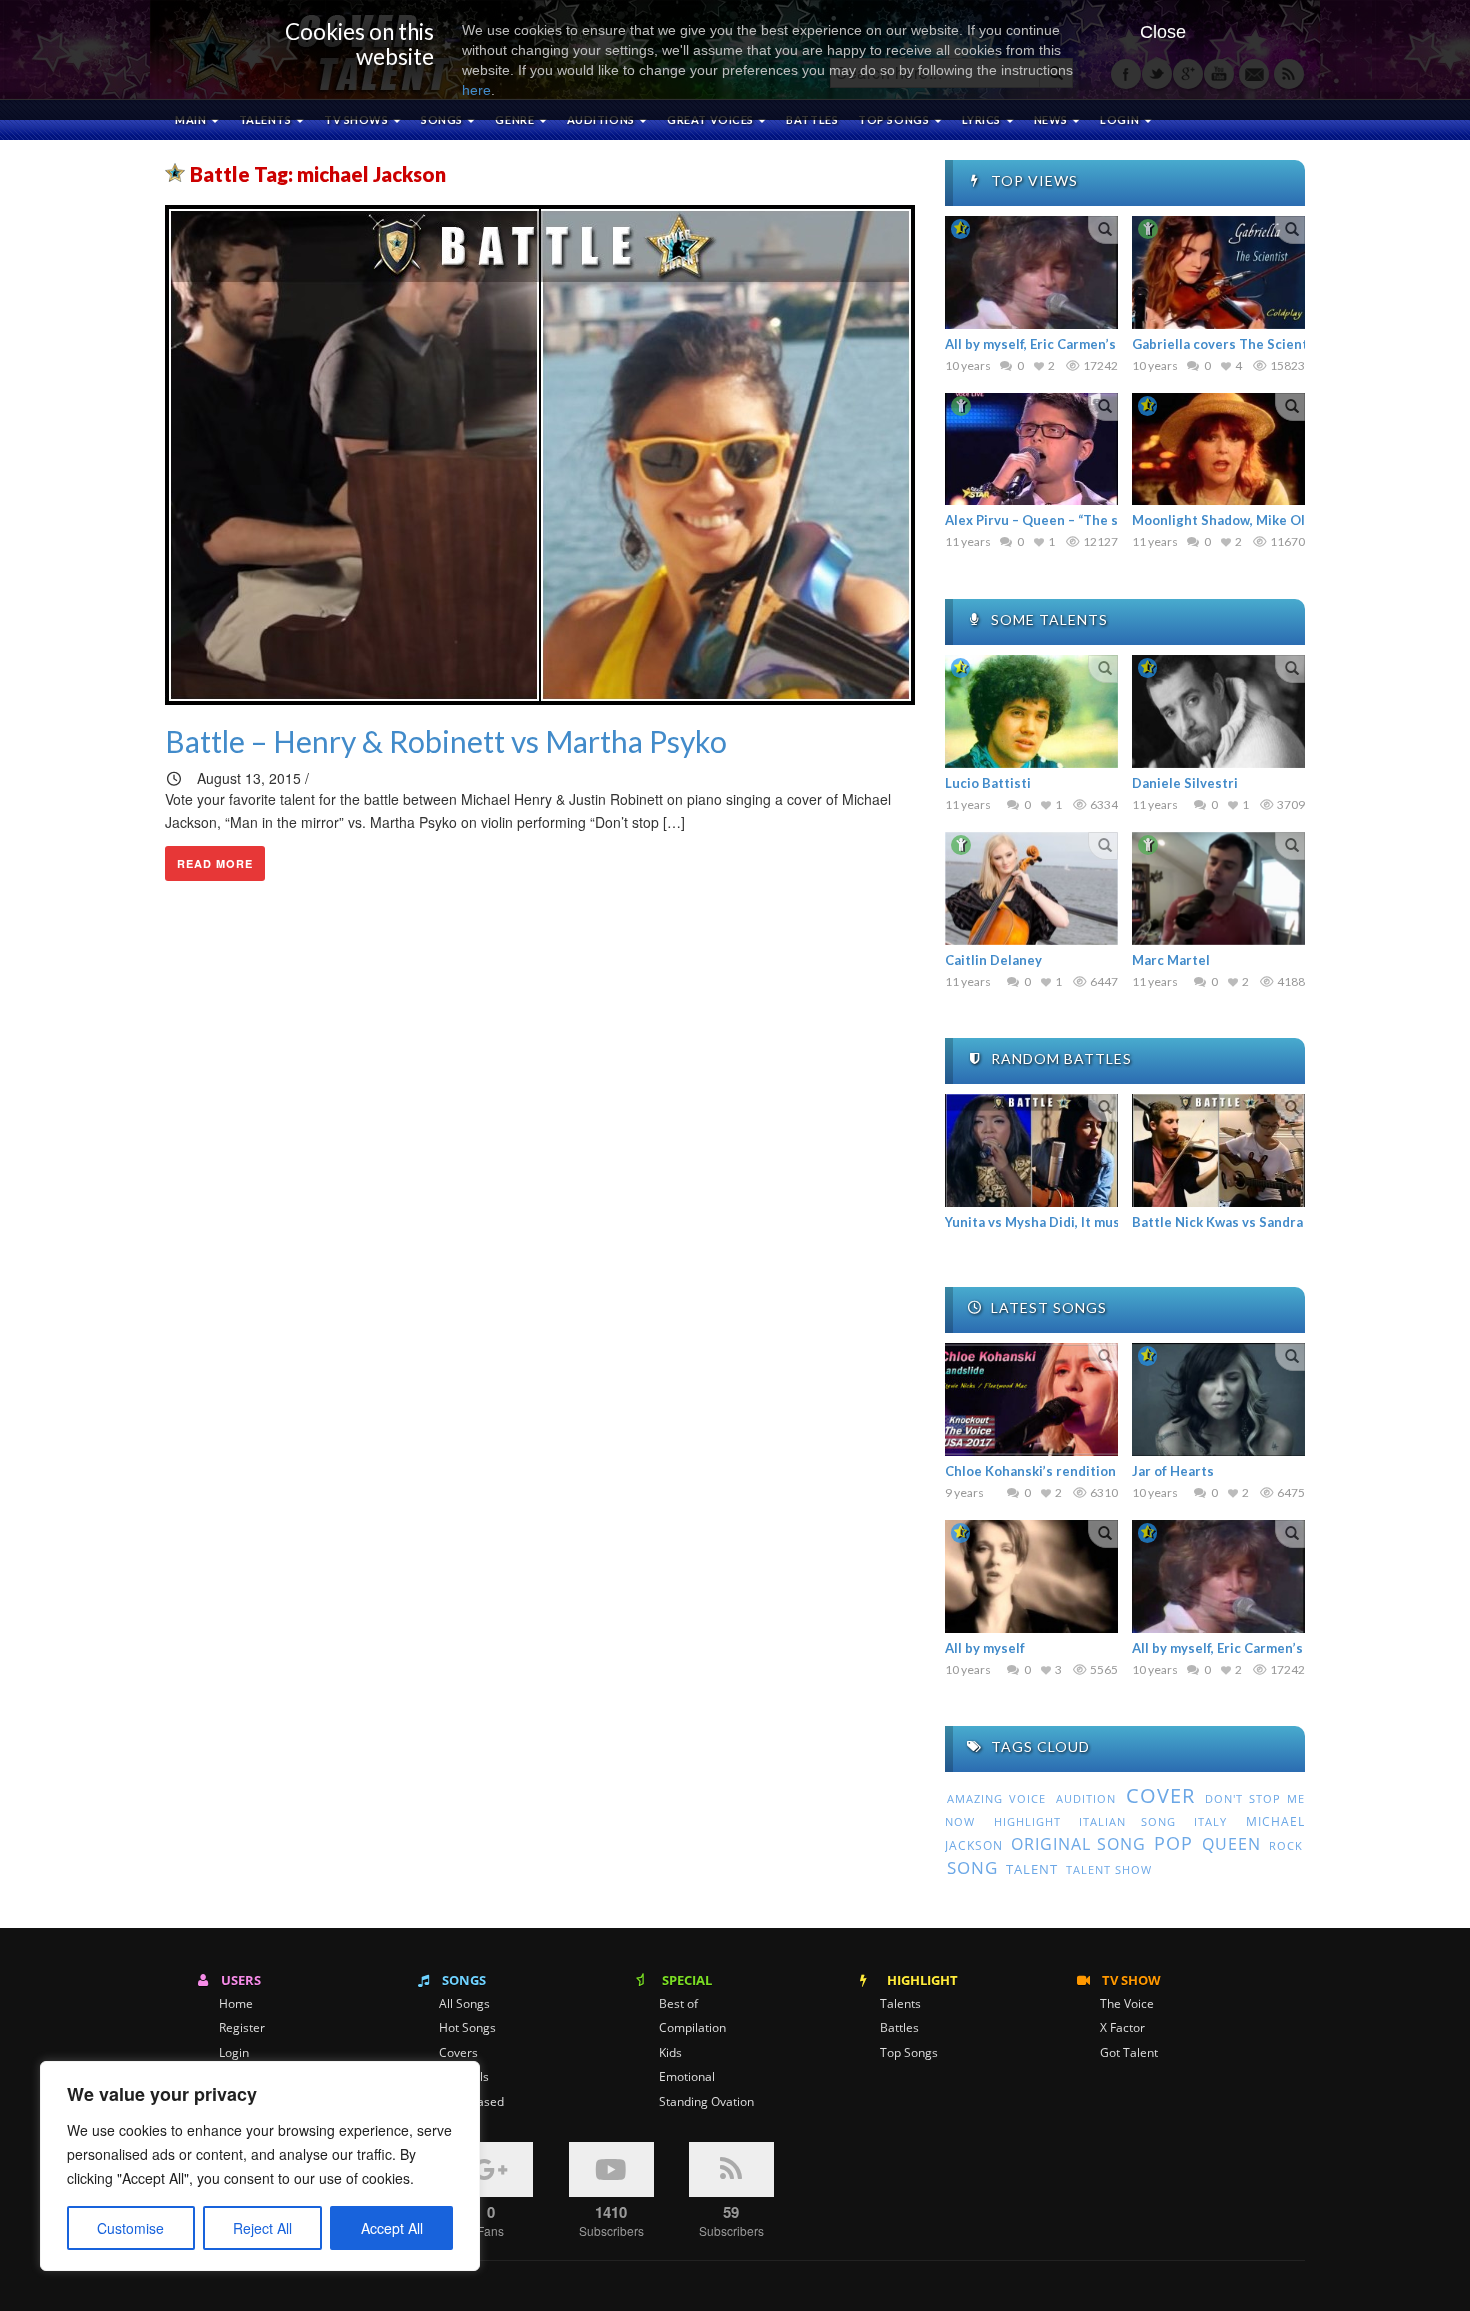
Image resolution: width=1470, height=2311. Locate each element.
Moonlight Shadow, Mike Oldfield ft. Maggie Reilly (1289, 520)
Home (236, 2004)
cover (1160, 1795)
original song (1078, 1844)
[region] (260, 2166)
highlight (1027, 1821)
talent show (1109, 1870)
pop (1173, 1843)
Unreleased (471, 2102)
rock (1286, 1846)
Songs (443, 119)
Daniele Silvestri (1185, 783)
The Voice (1127, 2004)
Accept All (392, 2228)
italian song (1127, 1821)
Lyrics (983, 119)
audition (1086, 1798)
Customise (130, 2228)
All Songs (464, 2004)
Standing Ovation (706, 2102)
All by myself (985, 1648)
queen (1231, 1844)
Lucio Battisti (988, 783)
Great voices (711, 119)
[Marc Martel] (1218, 888)
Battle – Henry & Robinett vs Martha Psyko (446, 741)
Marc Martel (1171, 960)
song (972, 1867)
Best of (678, 2004)
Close (1163, 32)
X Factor (1122, 2028)
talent (1032, 1869)
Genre (515, 119)
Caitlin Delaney (993, 960)
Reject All (262, 2228)
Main (192, 119)
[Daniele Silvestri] (1218, 711)
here (476, 90)
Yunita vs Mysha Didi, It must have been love (1084, 1222)
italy (1210, 1821)
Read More (215, 863)
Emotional (687, 2077)
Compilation (692, 2028)
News (1052, 119)
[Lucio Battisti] (1031, 711)
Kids (670, 2053)
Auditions (602, 119)
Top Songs (909, 2053)
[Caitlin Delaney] (1031, 888)
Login (234, 2053)
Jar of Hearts (1173, 1471)
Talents (266, 119)
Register (242, 2028)
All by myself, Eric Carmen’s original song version (1099, 344)
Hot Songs (467, 2028)
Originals (464, 2077)
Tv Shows (357, 119)
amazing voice (996, 1799)
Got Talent (1129, 2053)
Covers (458, 2053)
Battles (812, 119)
